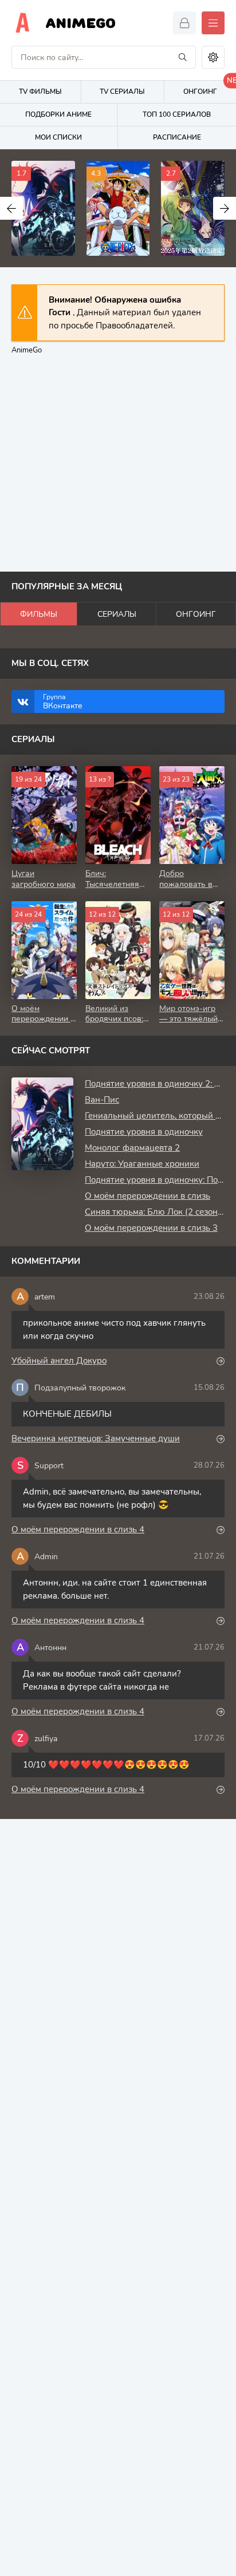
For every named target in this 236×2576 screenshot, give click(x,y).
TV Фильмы (40, 92)
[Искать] (183, 57)
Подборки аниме (58, 114)
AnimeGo (81, 23)
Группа (63, 702)
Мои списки (58, 137)
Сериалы (117, 614)
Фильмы (39, 614)
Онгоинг (196, 614)
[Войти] (184, 23)
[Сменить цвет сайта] (213, 57)
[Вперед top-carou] (225, 208)
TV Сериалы (122, 92)
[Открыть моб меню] (213, 23)
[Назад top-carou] (11, 208)
